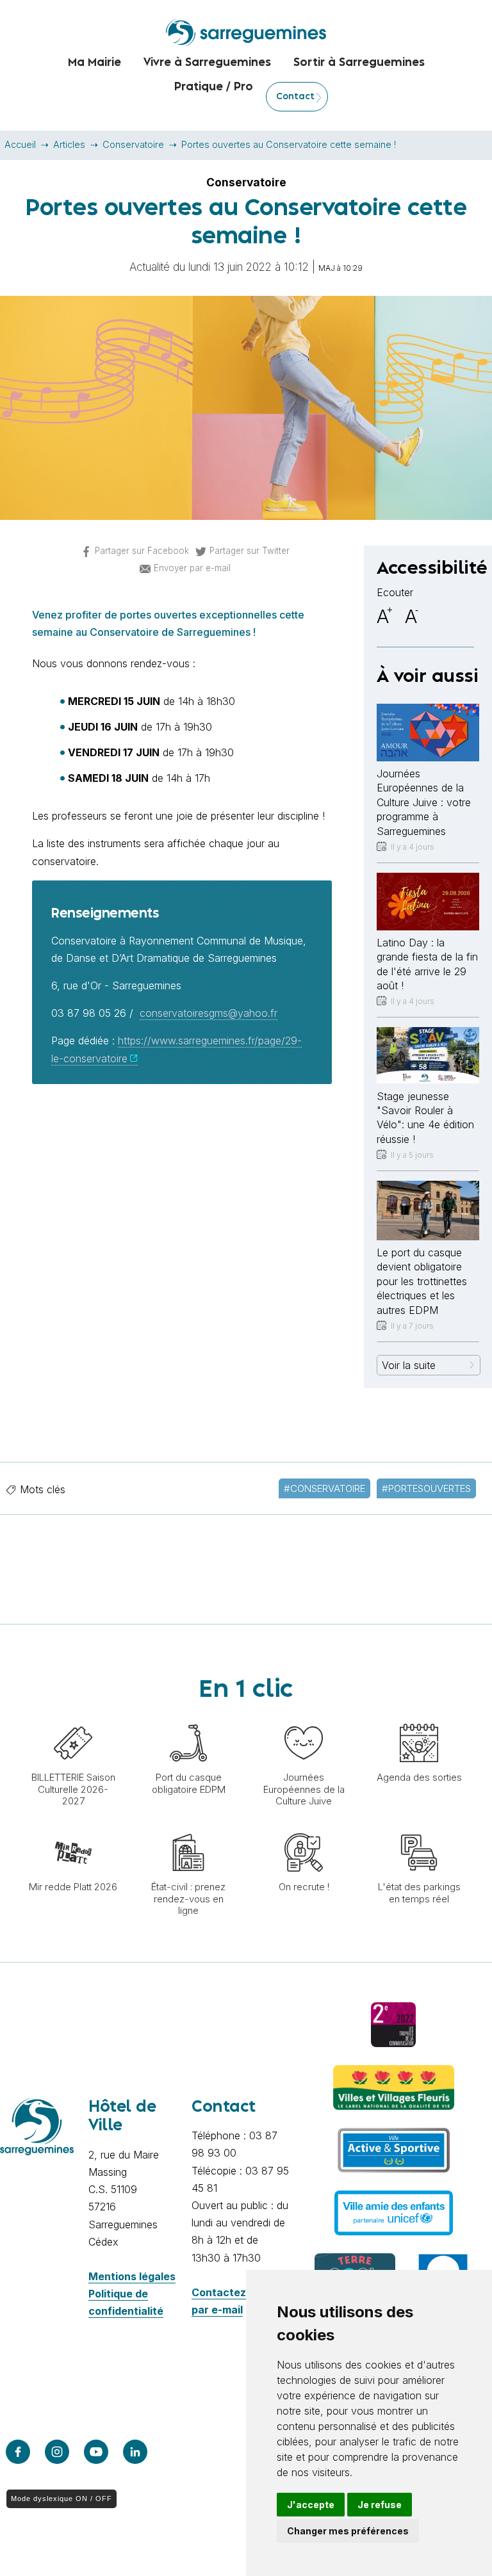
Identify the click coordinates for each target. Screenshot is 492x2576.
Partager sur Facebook (142, 551)
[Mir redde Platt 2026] (73, 1827)
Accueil (20, 144)
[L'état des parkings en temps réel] (419, 1827)
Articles (69, 144)
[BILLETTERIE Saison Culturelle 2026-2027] (73, 1717)
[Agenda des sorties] (419, 1717)
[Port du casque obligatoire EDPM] (188, 1717)
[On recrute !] (304, 1827)
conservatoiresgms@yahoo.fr (209, 1013)
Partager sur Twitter (250, 551)
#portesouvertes (426, 1488)
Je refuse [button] (380, 2505)
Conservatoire (133, 144)
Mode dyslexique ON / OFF (61, 2499)
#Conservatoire (324, 1488)
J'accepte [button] (311, 2505)
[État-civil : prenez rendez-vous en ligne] (188, 1827)
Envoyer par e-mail (192, 568)
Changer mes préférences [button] (348, 2531)
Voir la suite (409, 1365)
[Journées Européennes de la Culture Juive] (304, 1717)
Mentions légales (132, 2276)
